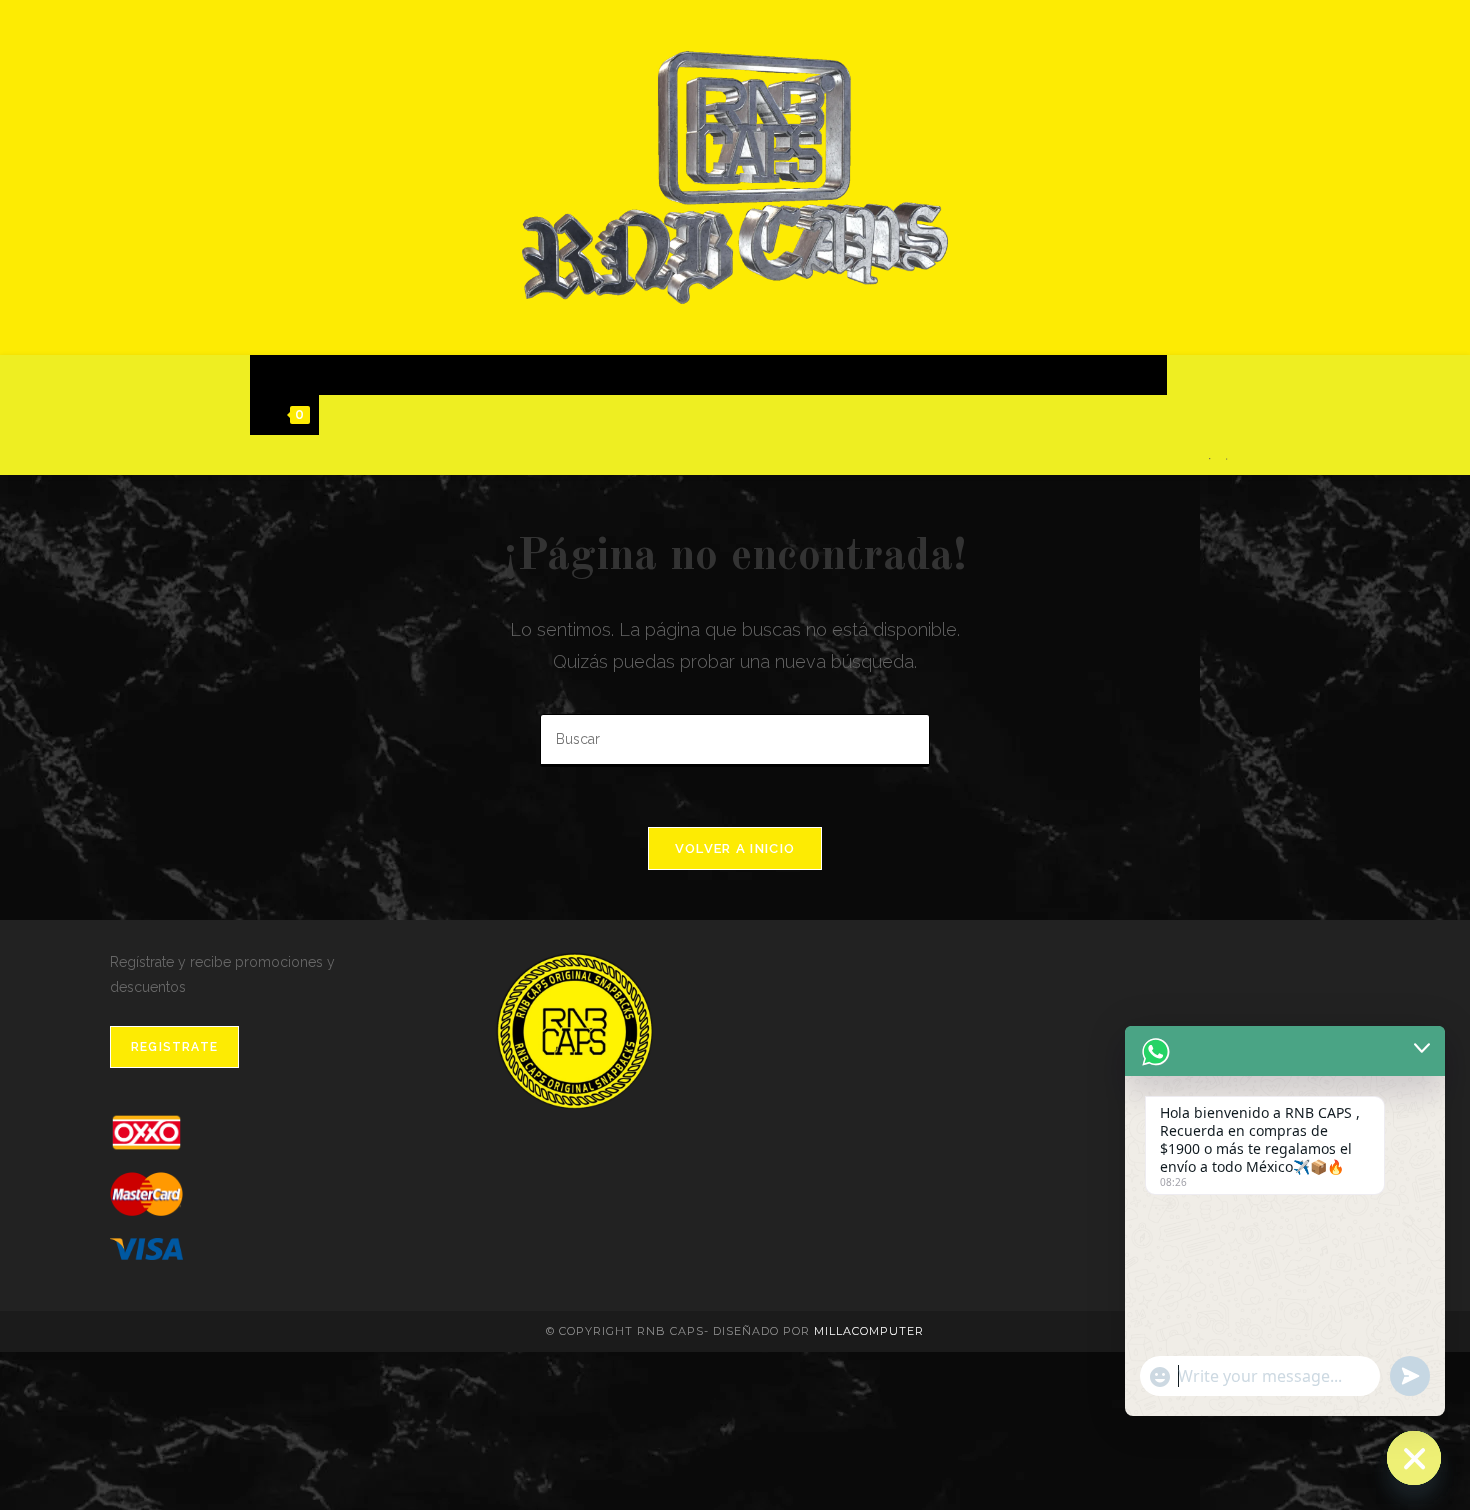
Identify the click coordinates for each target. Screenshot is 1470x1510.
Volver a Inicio (735, 848)
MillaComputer (869, 1331)
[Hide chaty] (1414, 1458)
